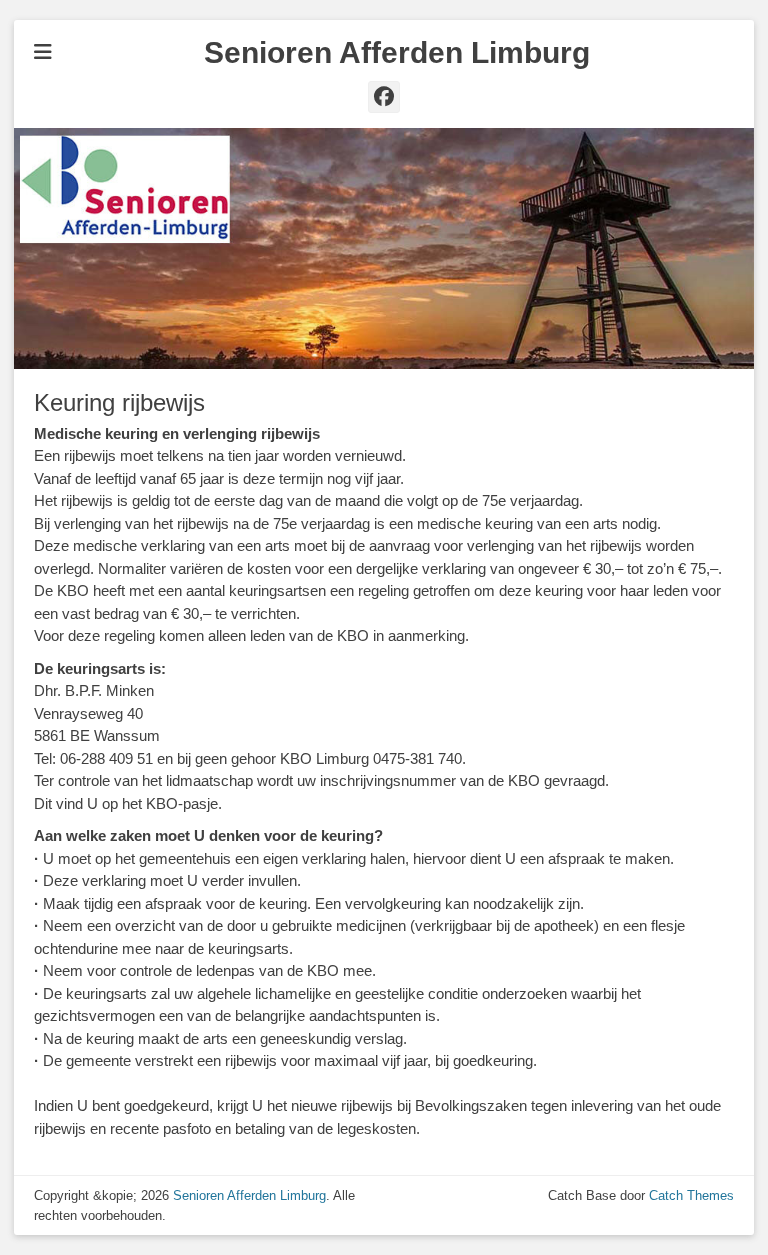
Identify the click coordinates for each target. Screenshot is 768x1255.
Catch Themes (691, 1195)
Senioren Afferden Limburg (397, 52)
